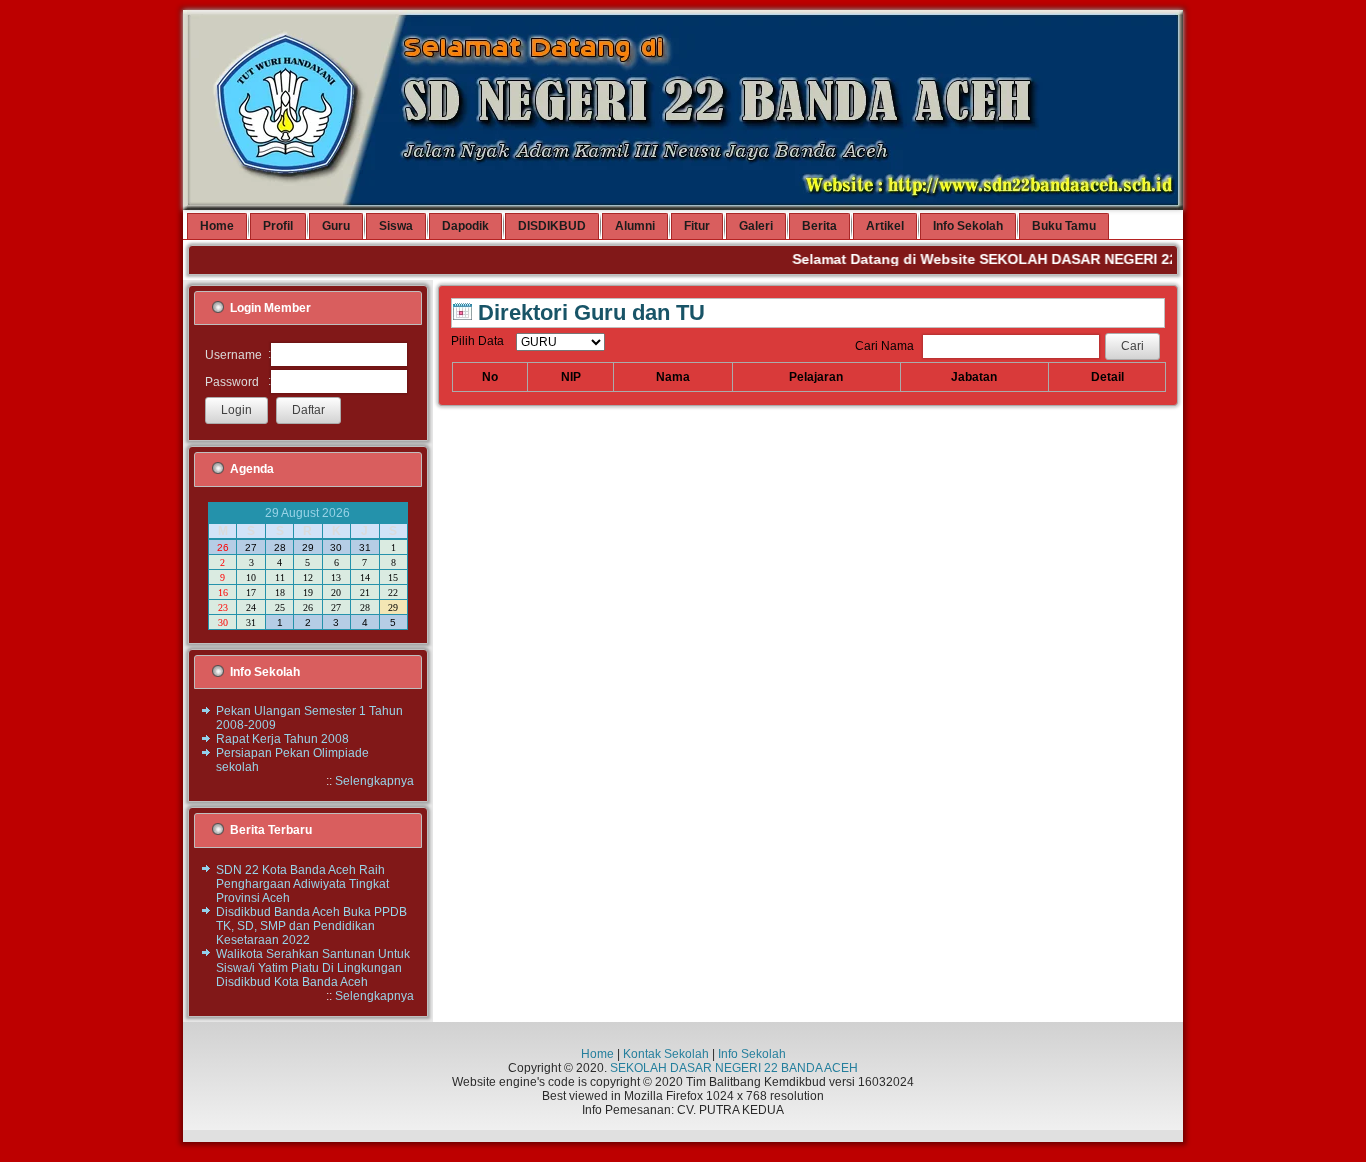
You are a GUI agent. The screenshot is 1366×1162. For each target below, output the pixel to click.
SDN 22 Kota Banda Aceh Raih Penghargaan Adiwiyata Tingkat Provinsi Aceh (302, 884)
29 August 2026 (307, 513)
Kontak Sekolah (666, 1054)
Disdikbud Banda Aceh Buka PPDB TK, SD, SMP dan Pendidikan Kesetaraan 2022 (311, 926)
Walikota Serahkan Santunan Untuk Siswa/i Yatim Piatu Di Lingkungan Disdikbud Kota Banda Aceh (313, 968)
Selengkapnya (374, 781)
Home (597, 1054)
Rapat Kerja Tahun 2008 (282, 739)
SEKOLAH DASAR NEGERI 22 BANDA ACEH (734, 1068)
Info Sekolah (752, 1054)
